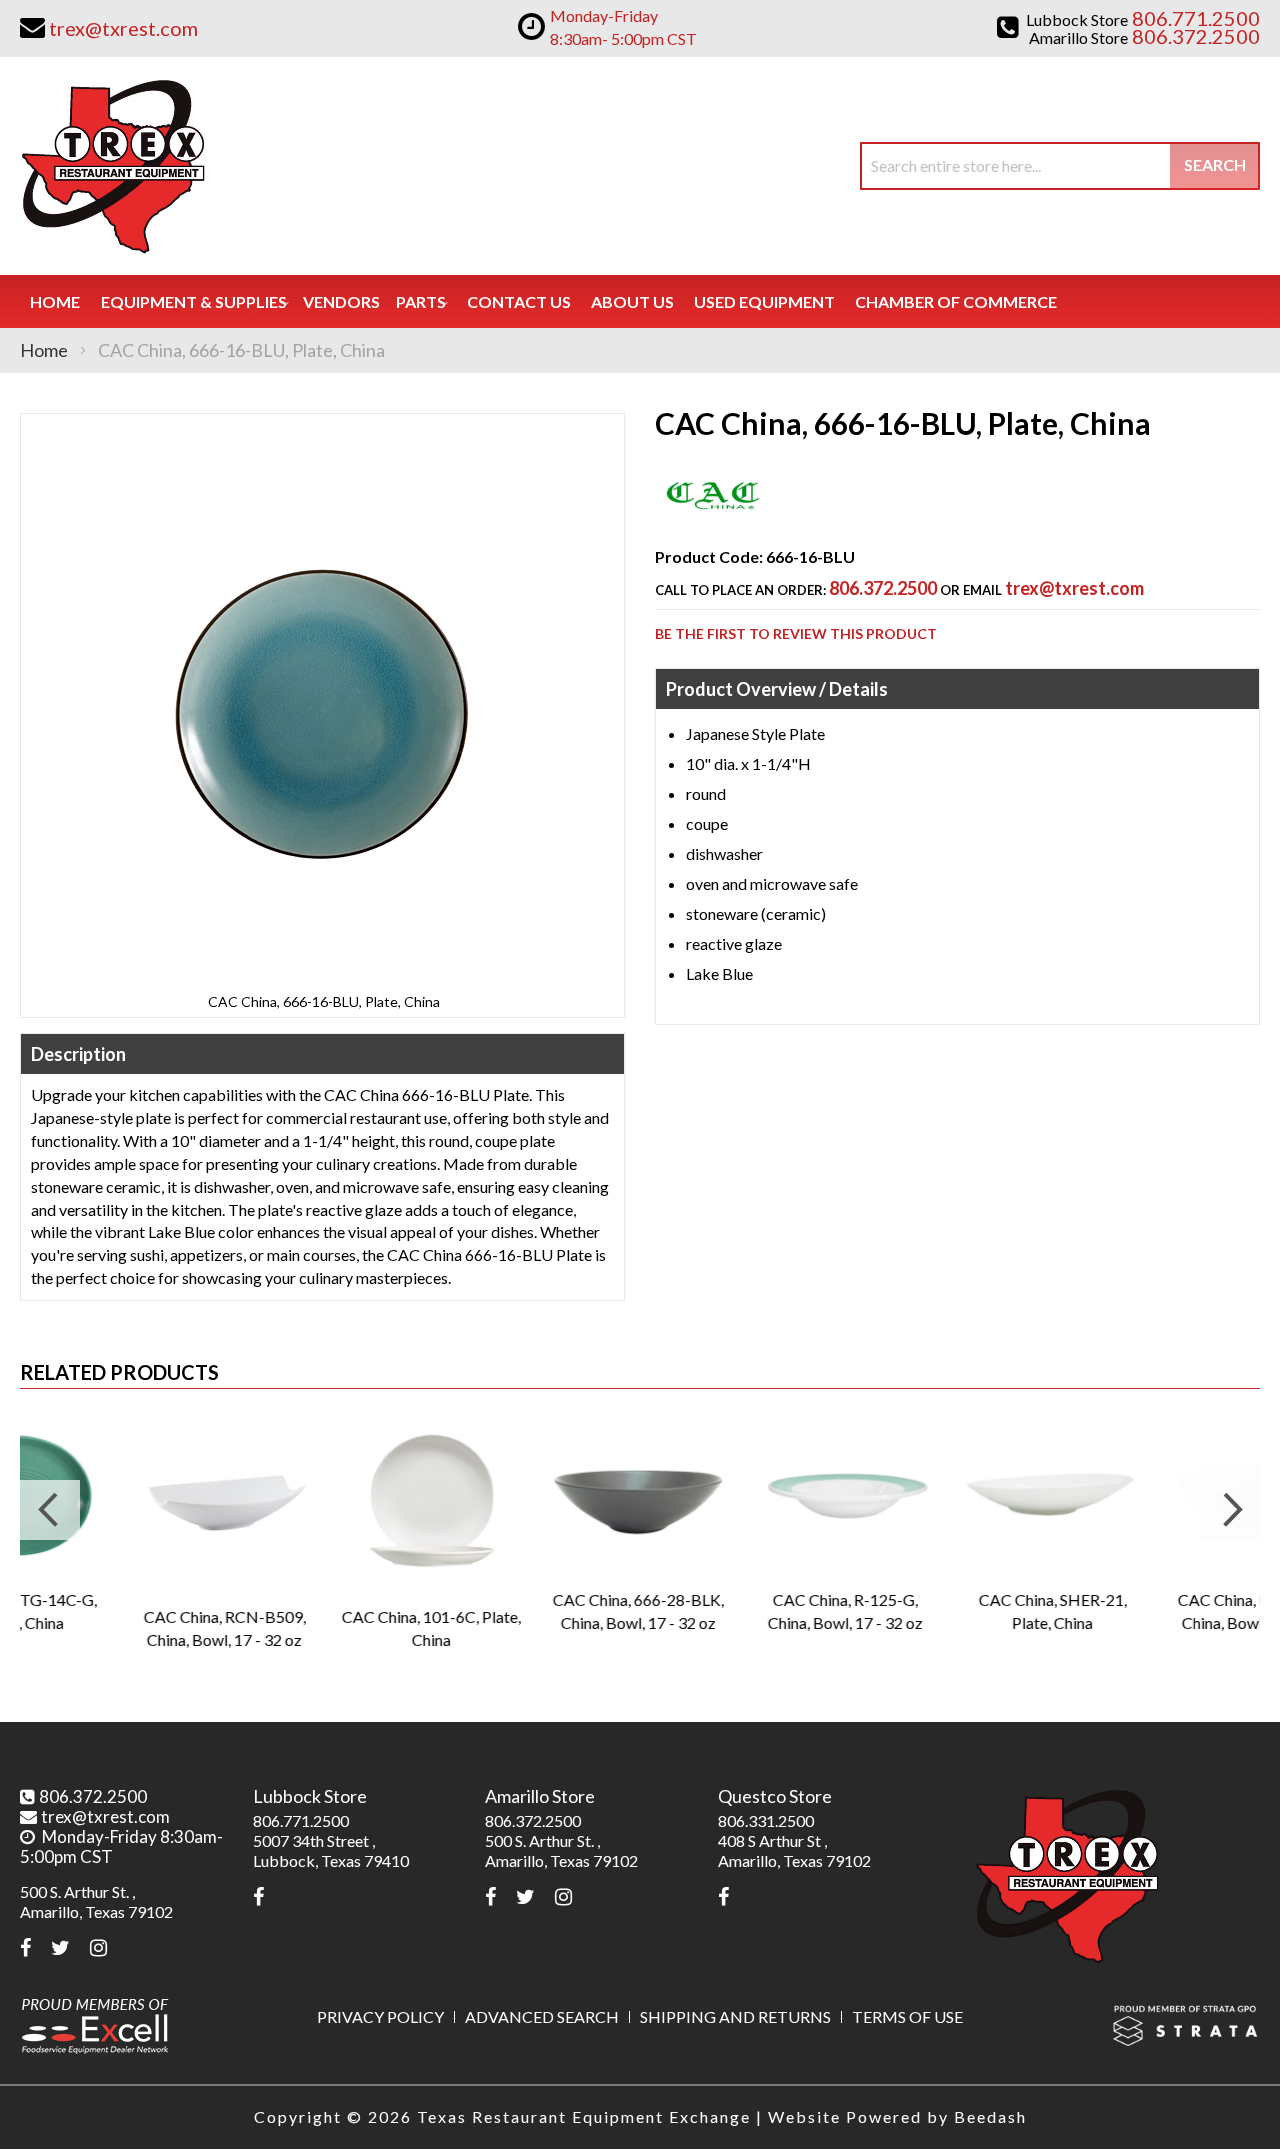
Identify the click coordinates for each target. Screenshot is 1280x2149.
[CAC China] (713, 520)
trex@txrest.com (1074, 588)
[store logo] (112, 166)
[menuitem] (194, 301)
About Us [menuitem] (632, 301)
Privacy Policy (380, 2016)
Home (44, 350)
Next (1230, 1510)
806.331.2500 (766, 1820)
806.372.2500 (883, 588)
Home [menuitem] (55, 301)
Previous (50, 1510)
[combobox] (1060, 166)
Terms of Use (907, 2016)
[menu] (640, 301)
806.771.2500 (301, 1820)
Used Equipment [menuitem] (764, 301)
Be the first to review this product (796, 633)
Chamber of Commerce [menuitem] (956, 301)
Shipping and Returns (735, 2016)
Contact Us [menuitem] (519, 301)
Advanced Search (542, 2016)
